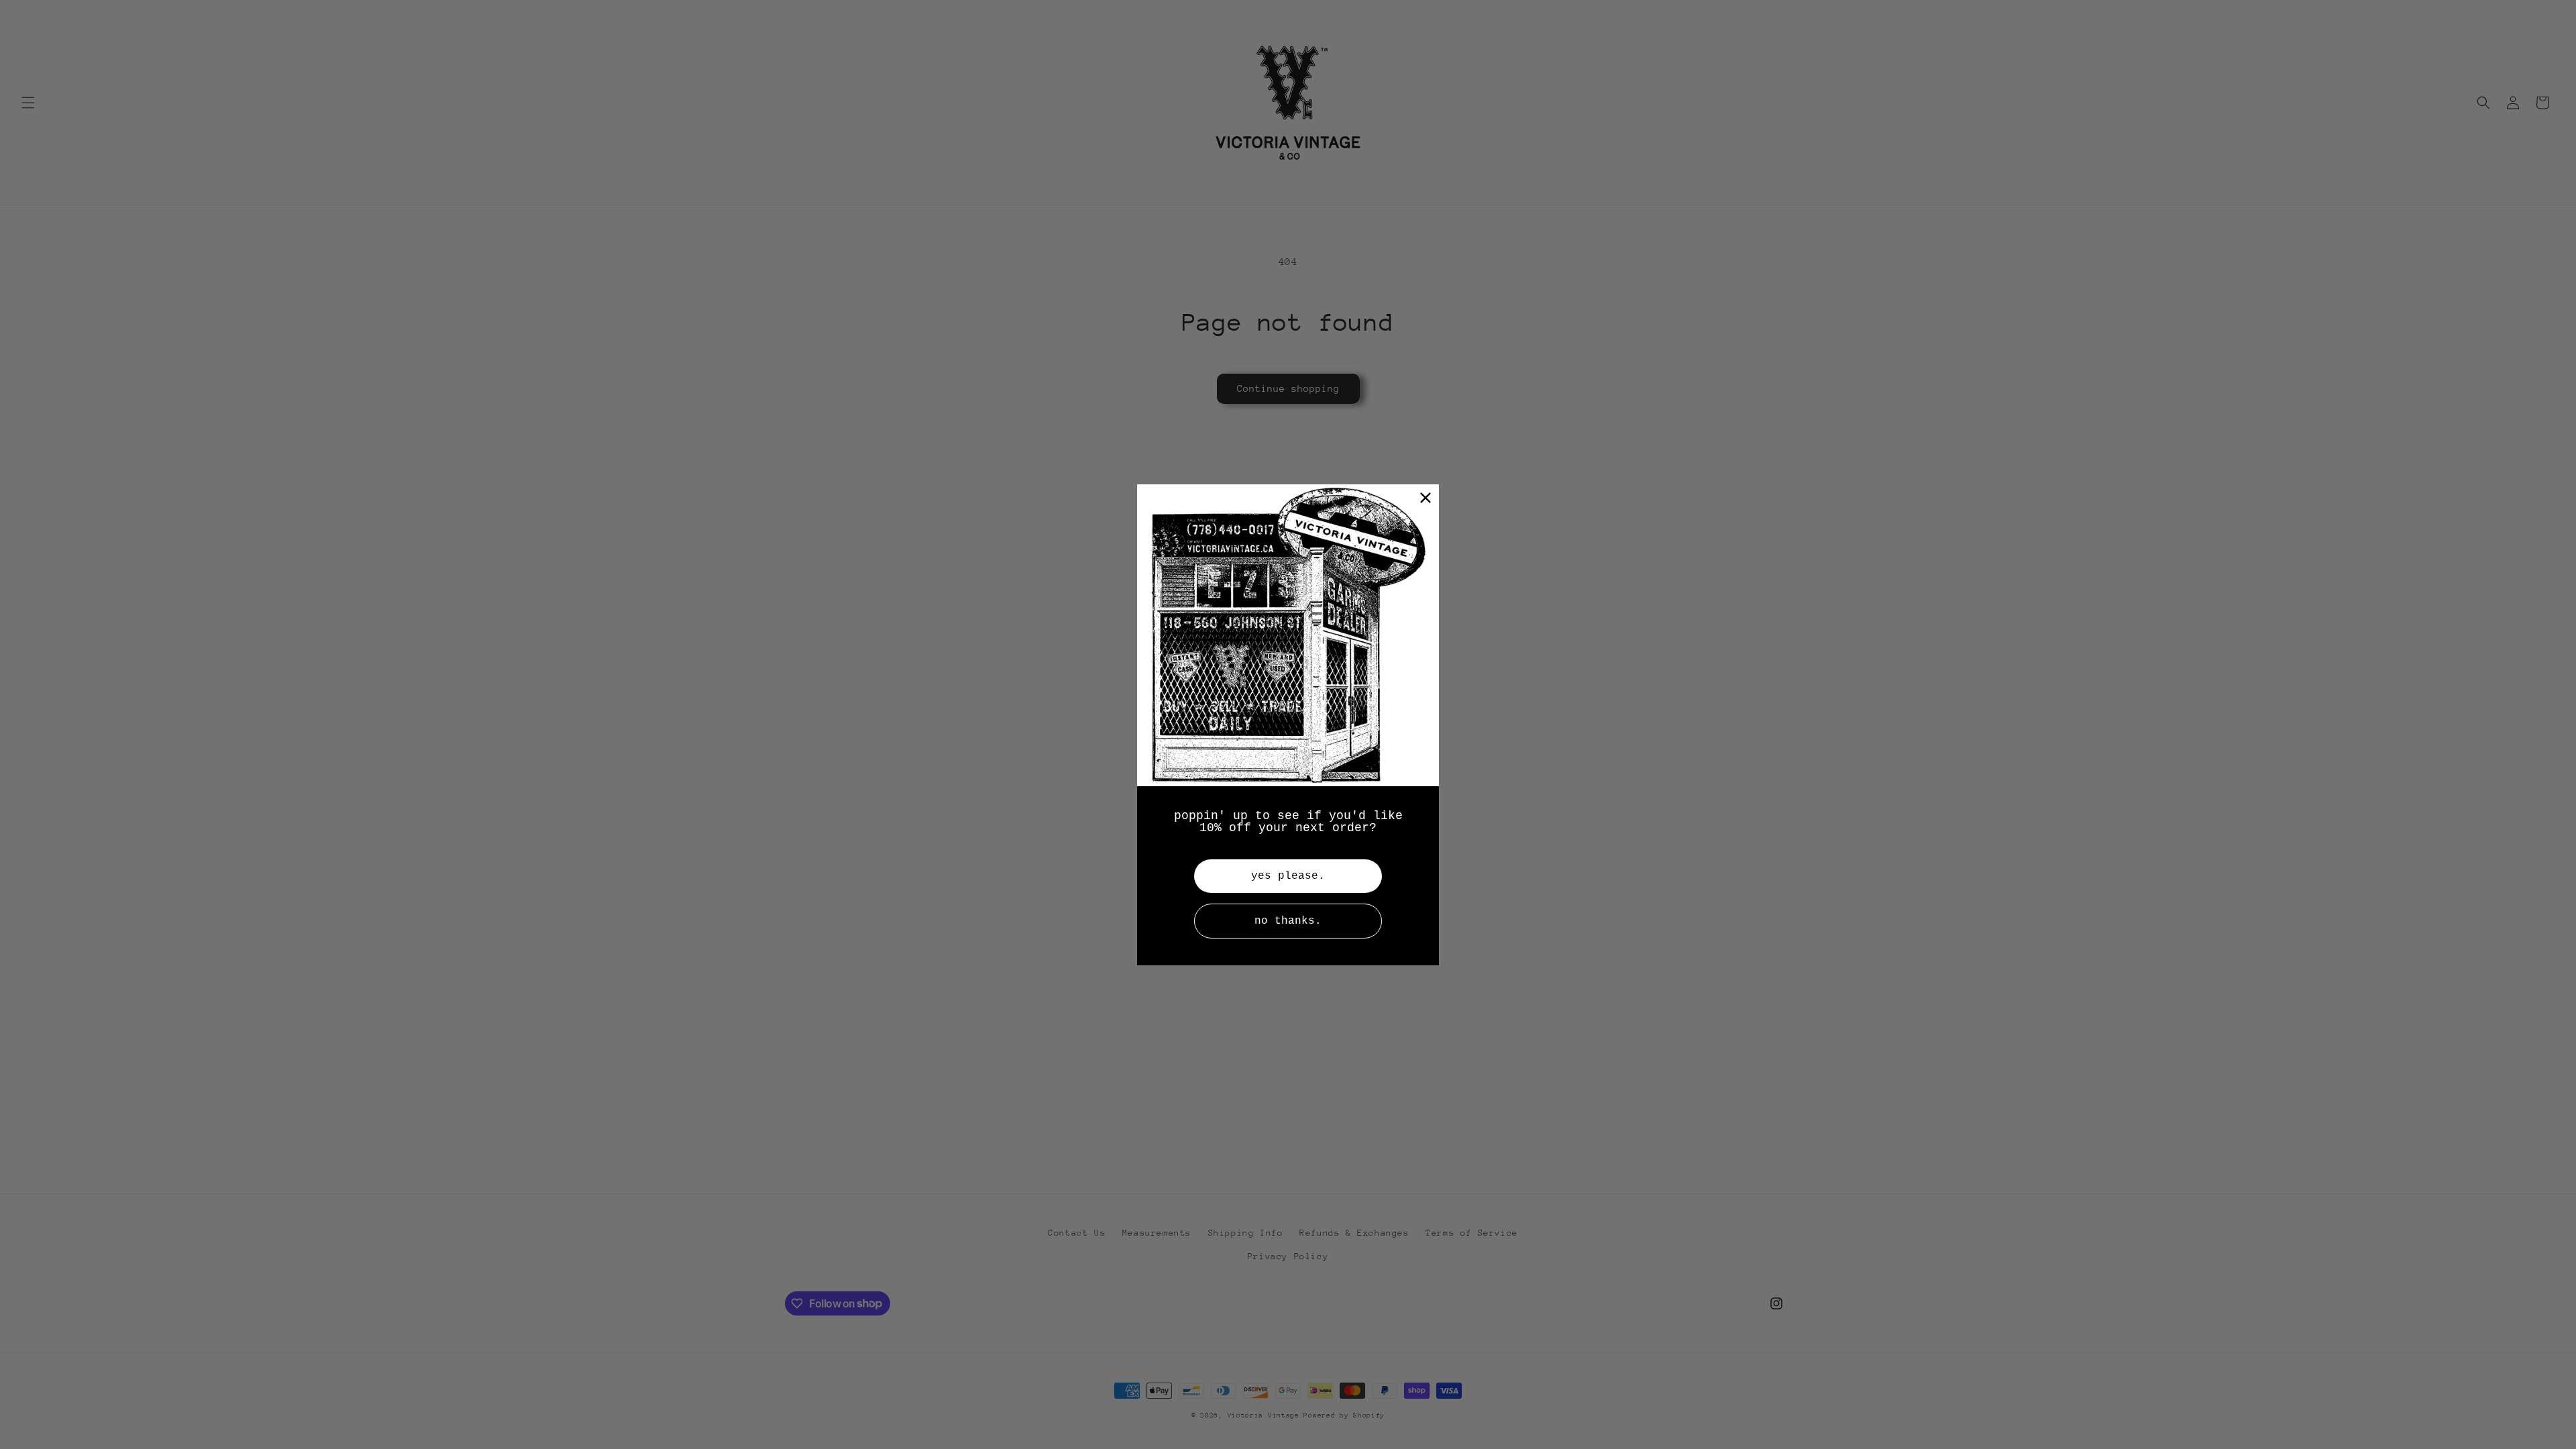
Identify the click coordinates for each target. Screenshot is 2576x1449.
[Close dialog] (1426, 498)
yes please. (1288, 876)
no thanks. (1288, 921)
